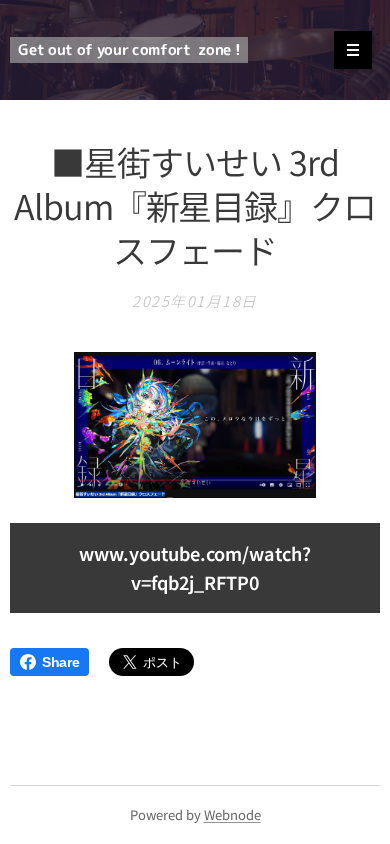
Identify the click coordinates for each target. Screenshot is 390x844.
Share (60, 662)
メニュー (353, 50)
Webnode (232, 814)
